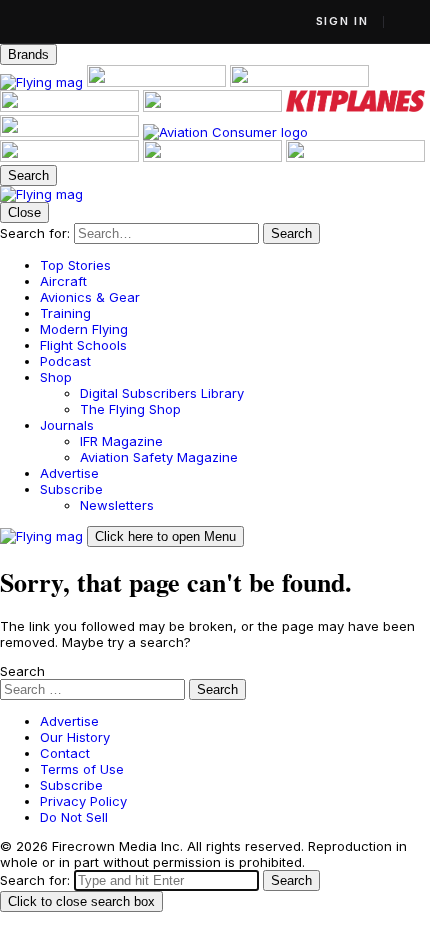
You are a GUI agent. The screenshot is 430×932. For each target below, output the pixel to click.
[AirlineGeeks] (299, 82)
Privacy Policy (83, 801)
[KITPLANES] (355, 107)
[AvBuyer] (214, 107)
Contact (65, 753)
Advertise (69, 721)
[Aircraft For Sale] (158, 82)
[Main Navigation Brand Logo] (41, 194)
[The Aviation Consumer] (225, 132)
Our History (75, 737)
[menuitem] (235, 265)
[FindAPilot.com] (214, 157)
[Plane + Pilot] (71, 132)
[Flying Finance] (71, 157)
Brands (28, 54)
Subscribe (71, 785)
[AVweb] (71, 107)
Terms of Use (82, 769)
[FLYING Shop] (355, 157)
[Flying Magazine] (43, 82)
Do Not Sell (74, 817)
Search (22, 671)
